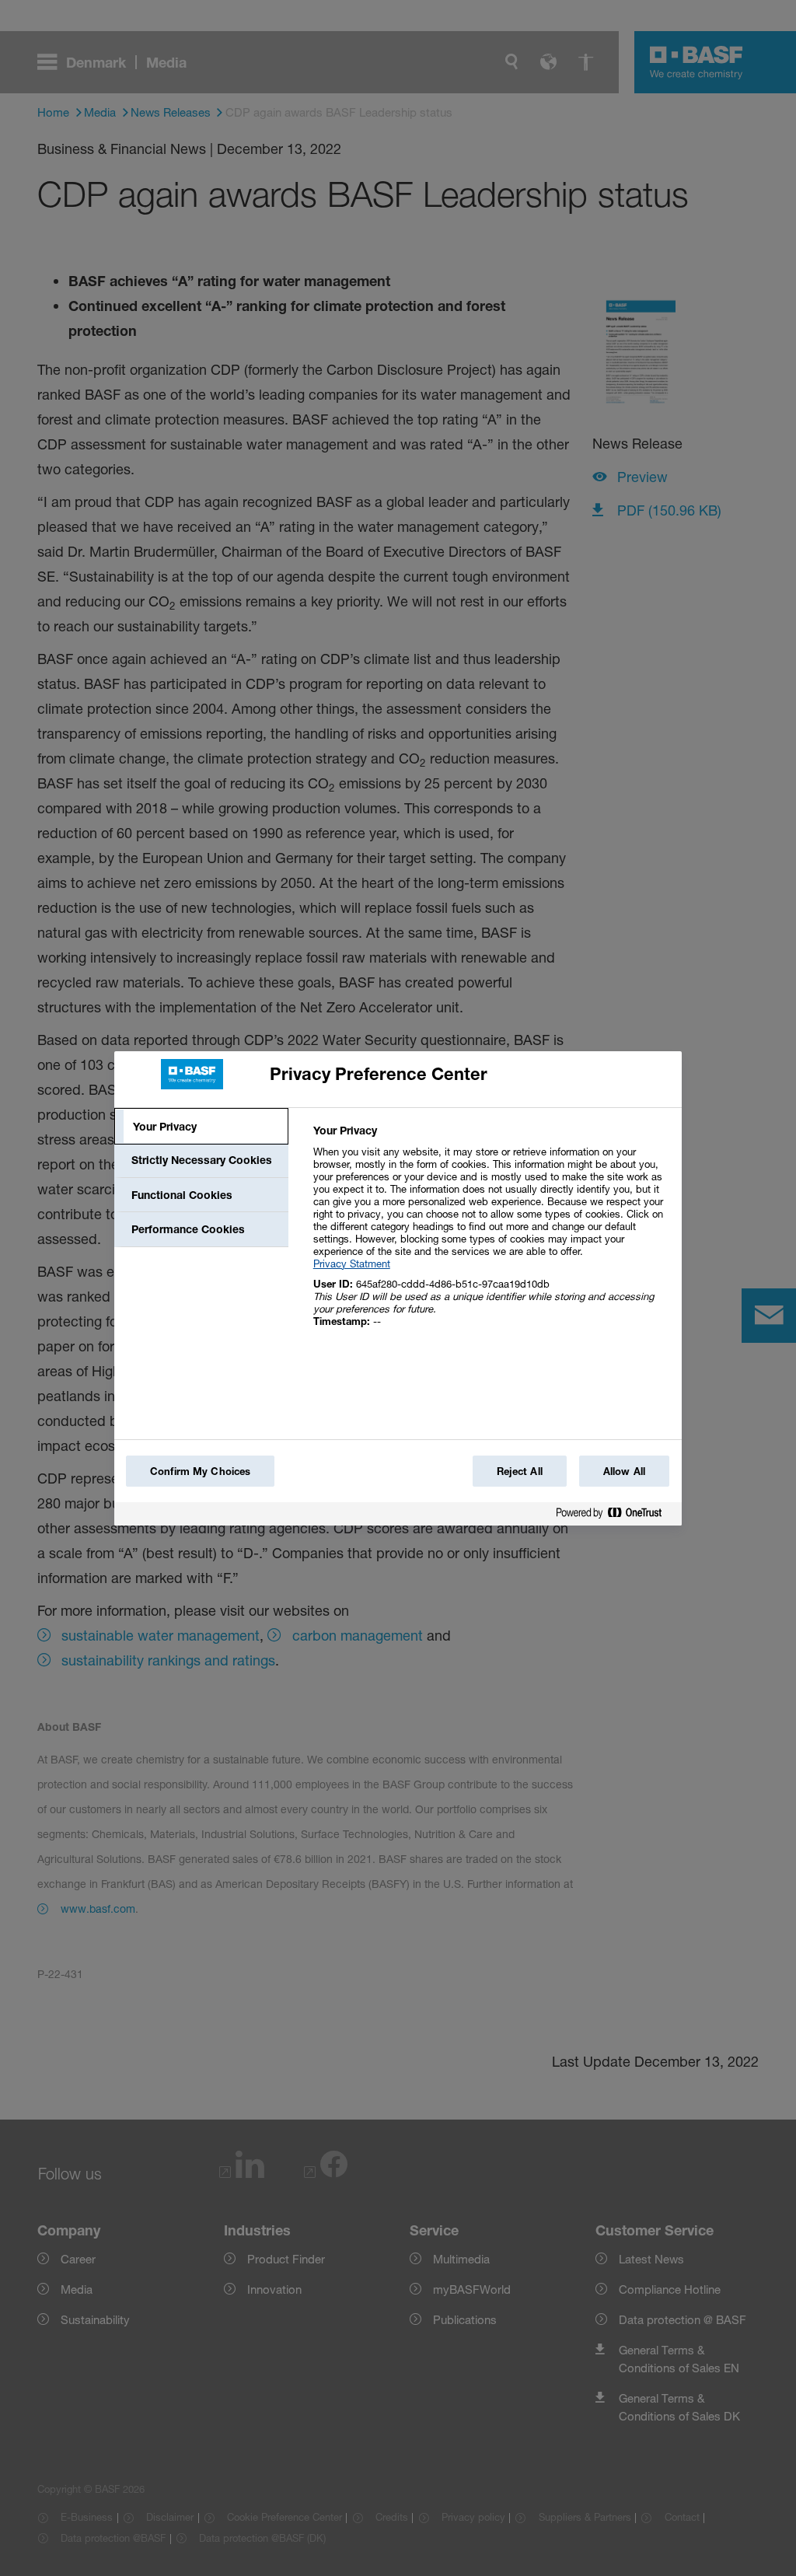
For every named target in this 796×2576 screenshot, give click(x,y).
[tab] (201, 1127)
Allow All (624, 1471)
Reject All (520, 1471)
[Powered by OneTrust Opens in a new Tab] (615, 1516)
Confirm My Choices (200, 1471)
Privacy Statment (352, 1264)
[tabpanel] (491, 1234)
